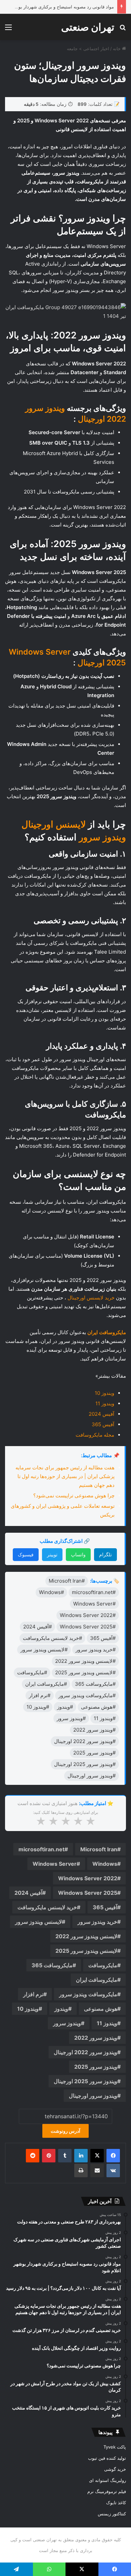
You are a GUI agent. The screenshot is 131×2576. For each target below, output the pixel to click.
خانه (117, 49)
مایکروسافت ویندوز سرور (88, 1994)
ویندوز (61, 2009)
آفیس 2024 (101, 1414)
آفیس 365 (103, 1424)
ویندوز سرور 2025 (96, 2067)
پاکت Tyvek (115, 2447)
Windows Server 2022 (88, 1878)
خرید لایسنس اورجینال (91, 1298)
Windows (105, 1864)
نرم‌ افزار (33, 1994)
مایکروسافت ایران (97, 1980)
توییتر (52, 1554)
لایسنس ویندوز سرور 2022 (86, 1936)
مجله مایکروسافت (95, 1435)
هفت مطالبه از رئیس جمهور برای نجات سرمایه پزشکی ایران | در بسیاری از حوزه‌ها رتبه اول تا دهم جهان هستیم (65, 1476)
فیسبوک (26, 1554)
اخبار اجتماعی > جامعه (88, 49)
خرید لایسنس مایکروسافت (47, 1907)
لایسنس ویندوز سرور (38, 1922)
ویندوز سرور (67, 2023)
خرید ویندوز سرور (97, 1922)
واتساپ (78, 1554)
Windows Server (55, 1864)
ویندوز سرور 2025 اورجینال (85, 2081)
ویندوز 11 (105, 1403)
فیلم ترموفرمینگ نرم (107, 2491)
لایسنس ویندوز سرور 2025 (86, 1951)
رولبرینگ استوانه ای (107, 2480)
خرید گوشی (115, 2469)
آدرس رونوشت (65, 2131)
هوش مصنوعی (101, 2009)
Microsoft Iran (99, 1849)
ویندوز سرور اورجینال (93, 2096)
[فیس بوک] (113, 2156)
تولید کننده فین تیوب (107, 2458)
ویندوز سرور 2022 (96, 2038)
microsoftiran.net (41, 1849)
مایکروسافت (103, 1965)
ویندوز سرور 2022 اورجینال (85, 2052)
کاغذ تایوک (116, 2503)
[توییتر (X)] (97, 2156)
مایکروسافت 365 (52, 1965)
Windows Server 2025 (88, 1893)
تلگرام (105, 1554)
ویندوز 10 (104, 1393)
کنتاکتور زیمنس (112, 2514)
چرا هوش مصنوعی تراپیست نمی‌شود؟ (74, 1495)
